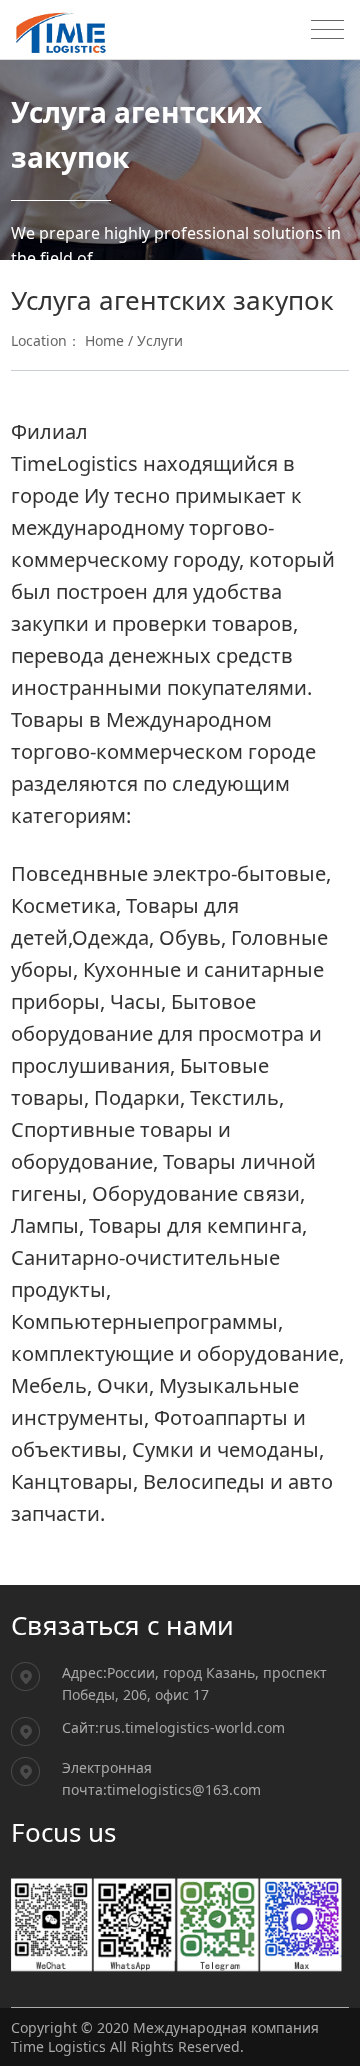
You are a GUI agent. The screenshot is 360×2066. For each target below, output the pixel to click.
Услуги (160, 340)
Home (104, 340)
